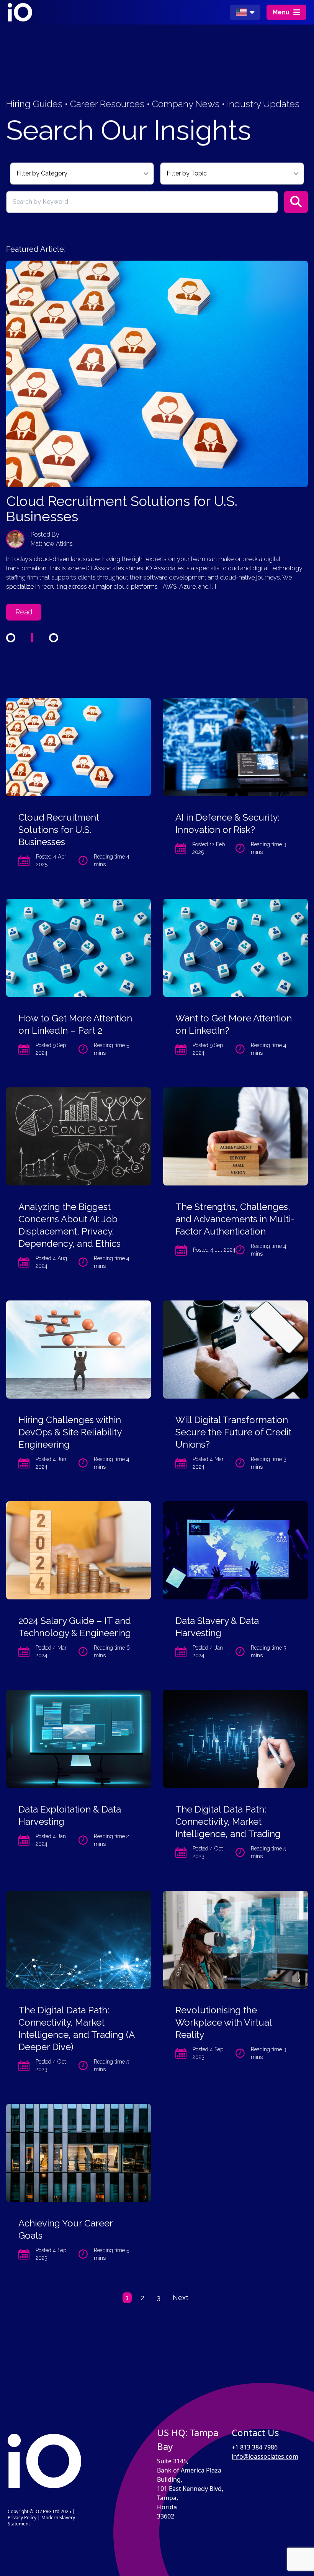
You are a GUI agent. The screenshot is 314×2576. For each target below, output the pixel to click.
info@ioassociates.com (265, 2456)
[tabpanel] (157, 433)
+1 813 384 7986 (255, 2447)
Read (24, 597)
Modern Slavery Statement (41, 2521)
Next (181, 2298)
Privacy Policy (22, 2518)
